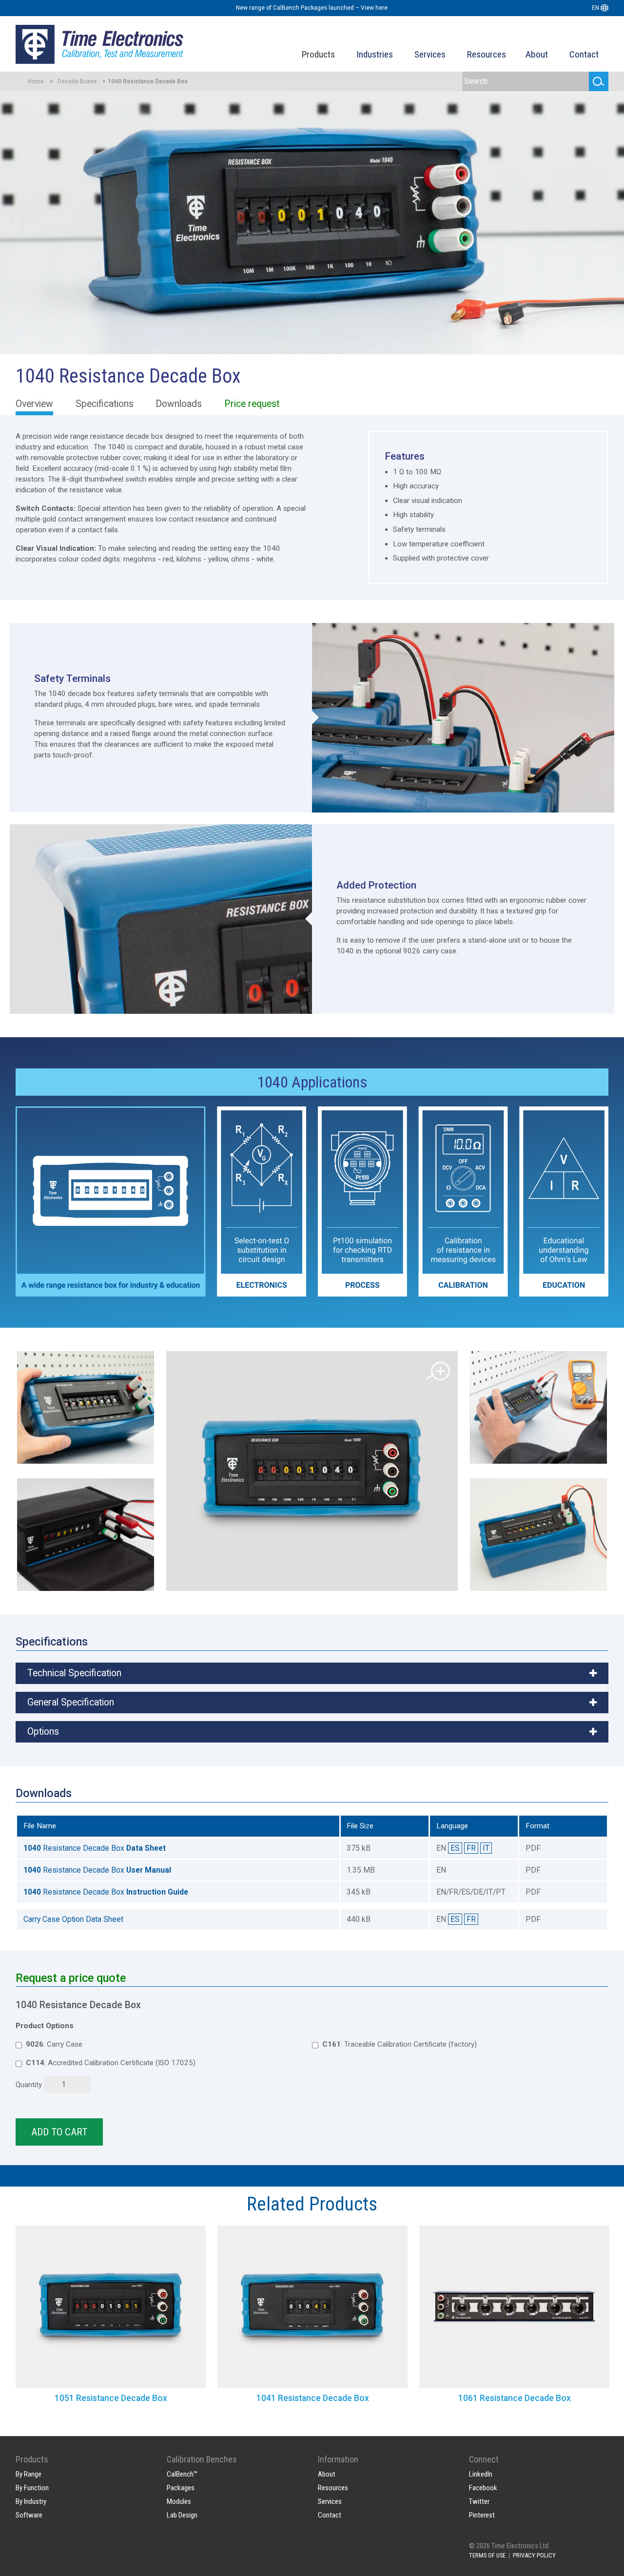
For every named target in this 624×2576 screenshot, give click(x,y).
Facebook (483, 2488)
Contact (584, 54)
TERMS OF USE (487, 2555)
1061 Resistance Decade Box (515, 2398)
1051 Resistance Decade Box (111, 2398)
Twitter (479, 2501)
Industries (375, 54)
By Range (29, 2474)
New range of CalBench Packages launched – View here (312, 8)
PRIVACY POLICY (534, 2555)
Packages (181, 2488)
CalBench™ (182, 2474)
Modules (179, 2501)
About (537, 54)
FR (471, 1848)
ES (455, 1848)
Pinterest (482, 2515)
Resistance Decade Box (95, 1848)
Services (430, 54)
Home (36, 81)
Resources (487, 54)
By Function (32, 2488)
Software (29, 2515)
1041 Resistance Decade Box (313, 2398)
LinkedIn (481, 2474)
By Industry (31, 2501)
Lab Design (182, 2515)
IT (486, 1848)
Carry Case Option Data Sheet (73, 1919)
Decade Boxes (77, 81)
